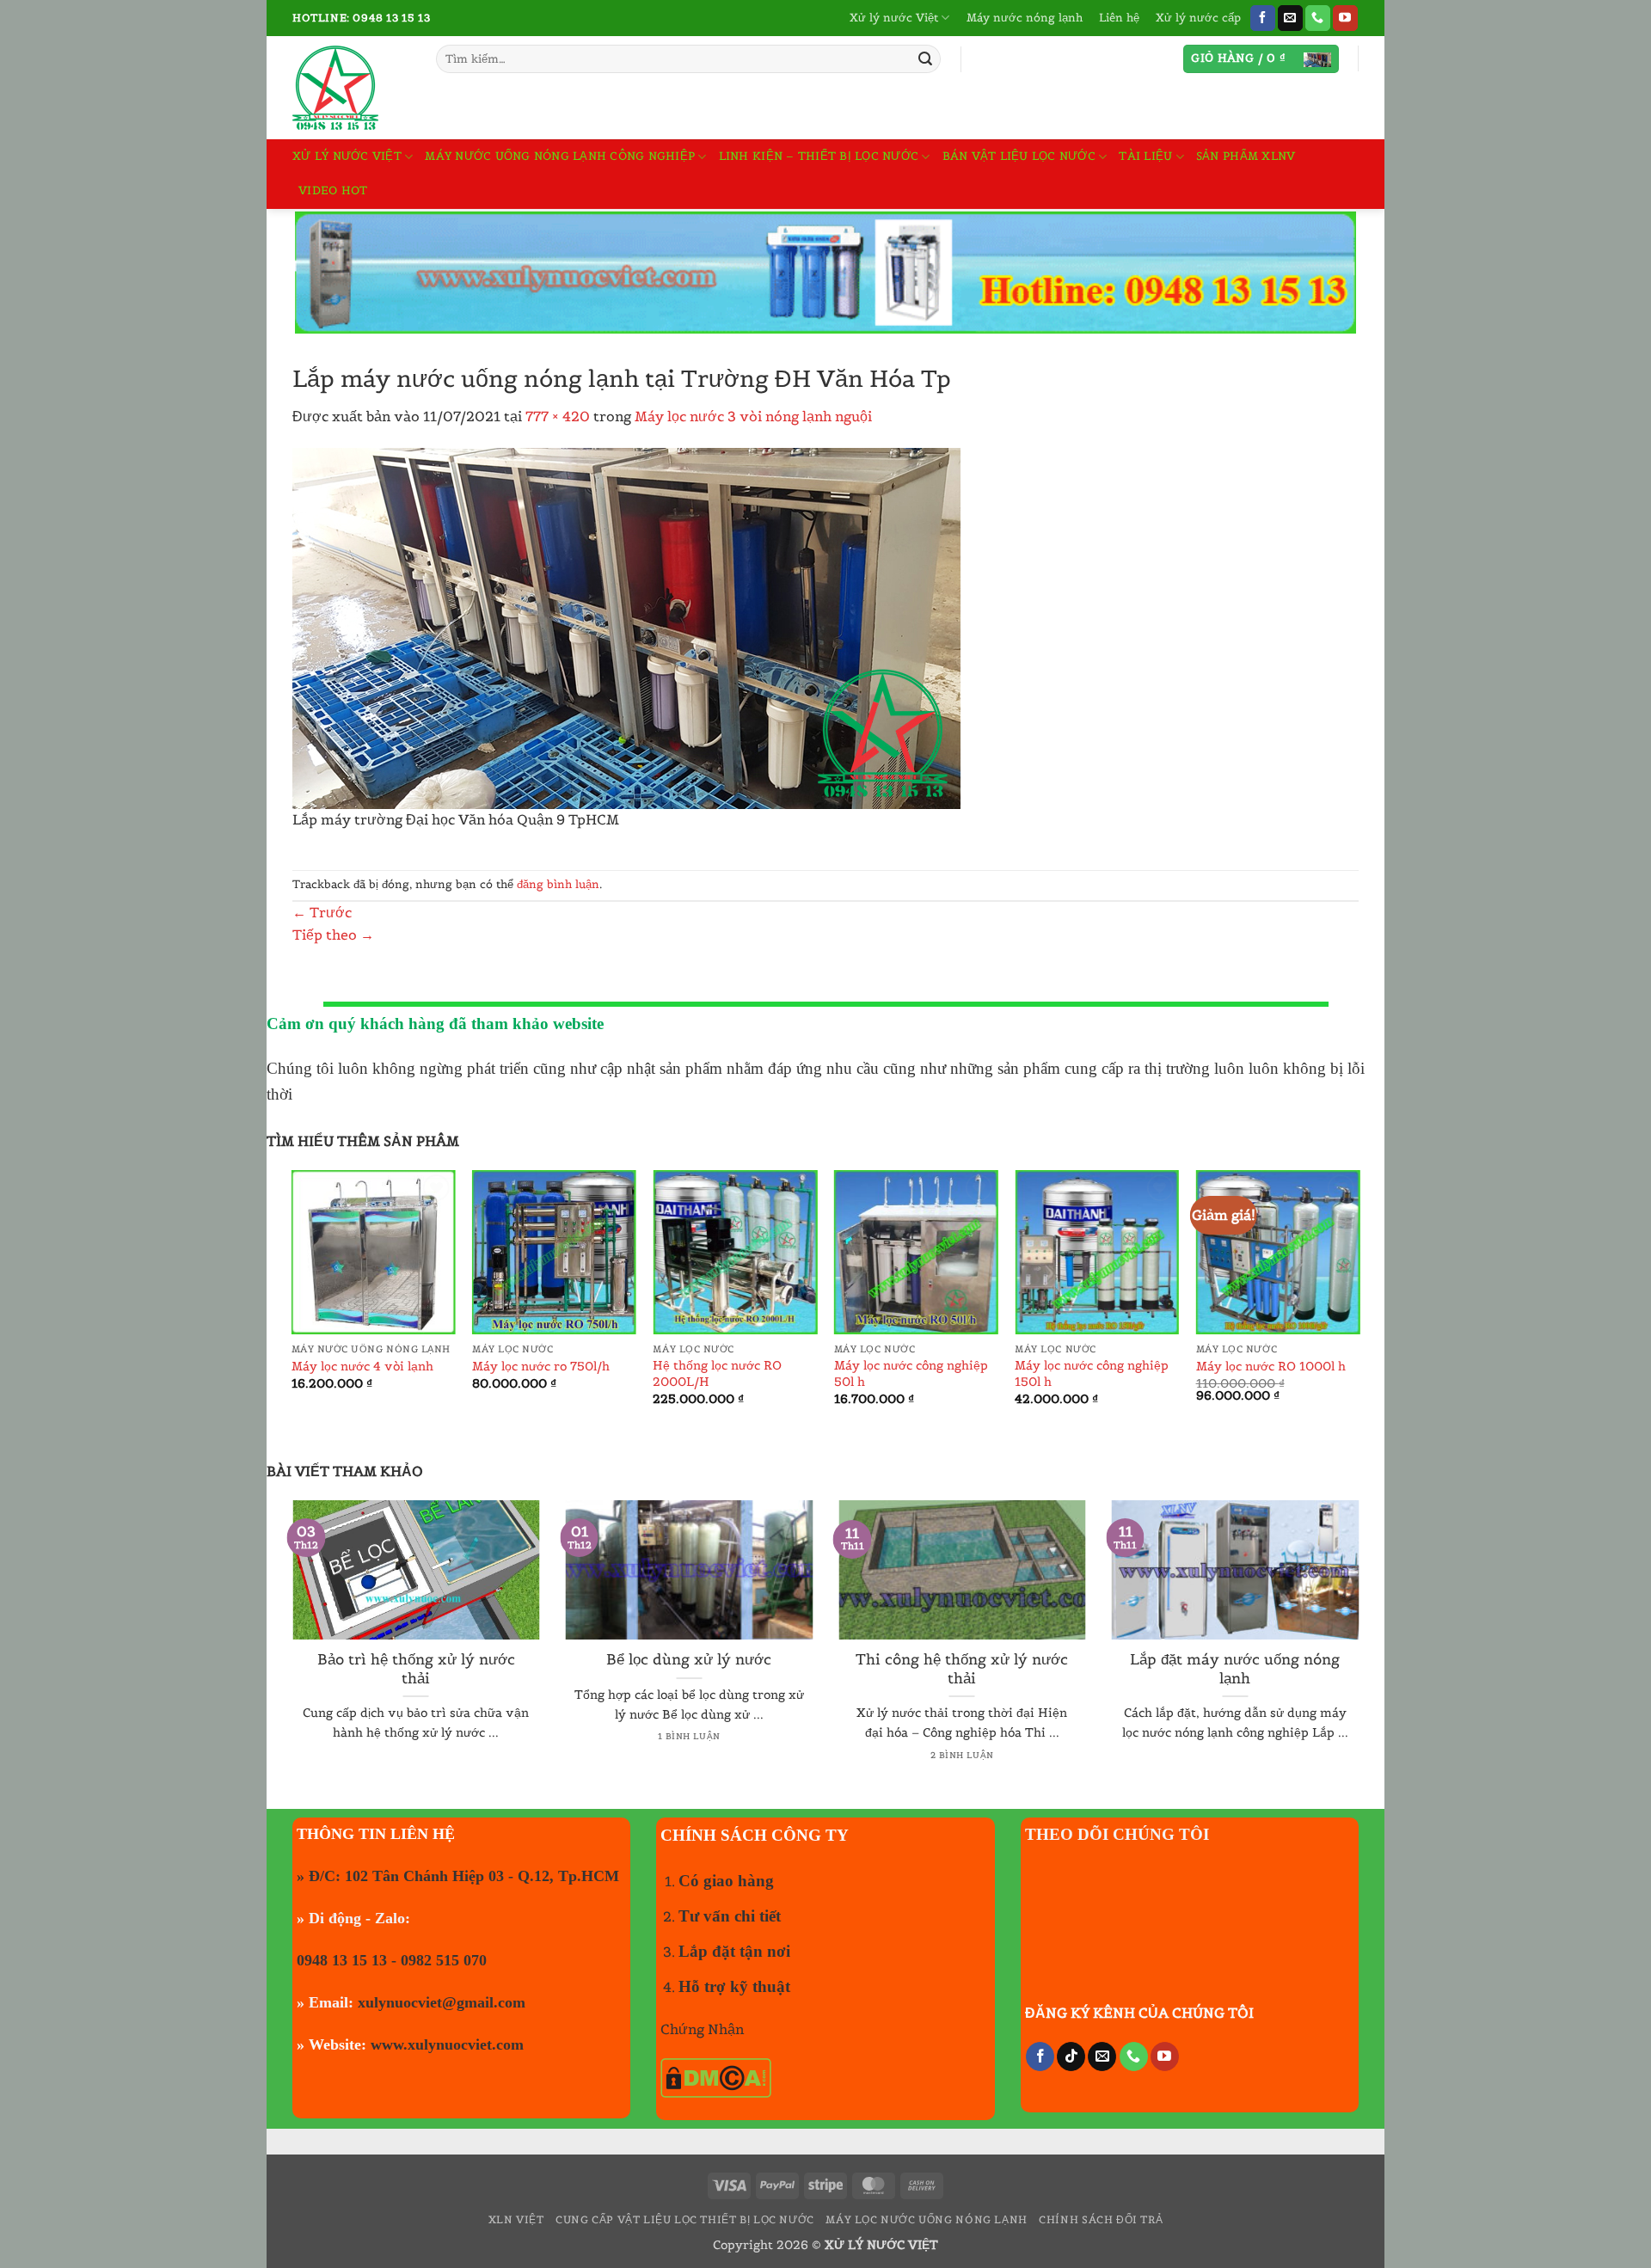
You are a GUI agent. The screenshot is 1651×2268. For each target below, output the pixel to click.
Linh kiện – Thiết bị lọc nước (819, 156)
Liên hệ (1119, 18)
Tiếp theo (333, 935)
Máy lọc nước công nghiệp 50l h (911, 1373)
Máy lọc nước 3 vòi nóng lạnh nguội (753, 416)
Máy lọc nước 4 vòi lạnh (362, 1366)
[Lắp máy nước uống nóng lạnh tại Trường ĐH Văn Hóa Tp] (626, 627)
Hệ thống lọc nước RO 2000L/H (717, 1373)
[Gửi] (925, 59)
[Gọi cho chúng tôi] (1318, 18)
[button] (1261, 59)
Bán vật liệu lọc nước (1019, 156)
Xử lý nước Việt (894, 18)
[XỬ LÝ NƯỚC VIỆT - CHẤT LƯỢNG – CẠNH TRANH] (351, 88)
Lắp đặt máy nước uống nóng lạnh (1235, 1669)
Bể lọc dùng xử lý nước (689, 1660)
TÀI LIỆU (1145, 156)
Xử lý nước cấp (1198, 18)
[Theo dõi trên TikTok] (1071, 2057)
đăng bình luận (558, 884)
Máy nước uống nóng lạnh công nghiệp (560, 156)
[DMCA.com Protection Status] (716, 2076)
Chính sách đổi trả (1101, 2219)
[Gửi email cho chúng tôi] (1290, 18)
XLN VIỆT (516, 2219)
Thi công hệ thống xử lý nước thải (962, 1669)
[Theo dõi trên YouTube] (1345, 18)
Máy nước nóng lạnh (1025, 18)
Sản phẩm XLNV (1246, 156)
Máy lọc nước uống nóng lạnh (927, 2219)
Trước (322, 912)
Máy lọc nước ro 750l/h (541, 1366)
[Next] (1359, 1309)
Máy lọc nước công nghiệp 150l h (1092, 1373)
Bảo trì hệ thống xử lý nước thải (416, 1669)
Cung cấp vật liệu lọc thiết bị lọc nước (685, 2219)
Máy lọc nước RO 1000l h (1271, 1366)
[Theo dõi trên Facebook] (1263, 18)
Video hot (333, 190)
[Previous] (292, 1309)
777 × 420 (558, 416)
